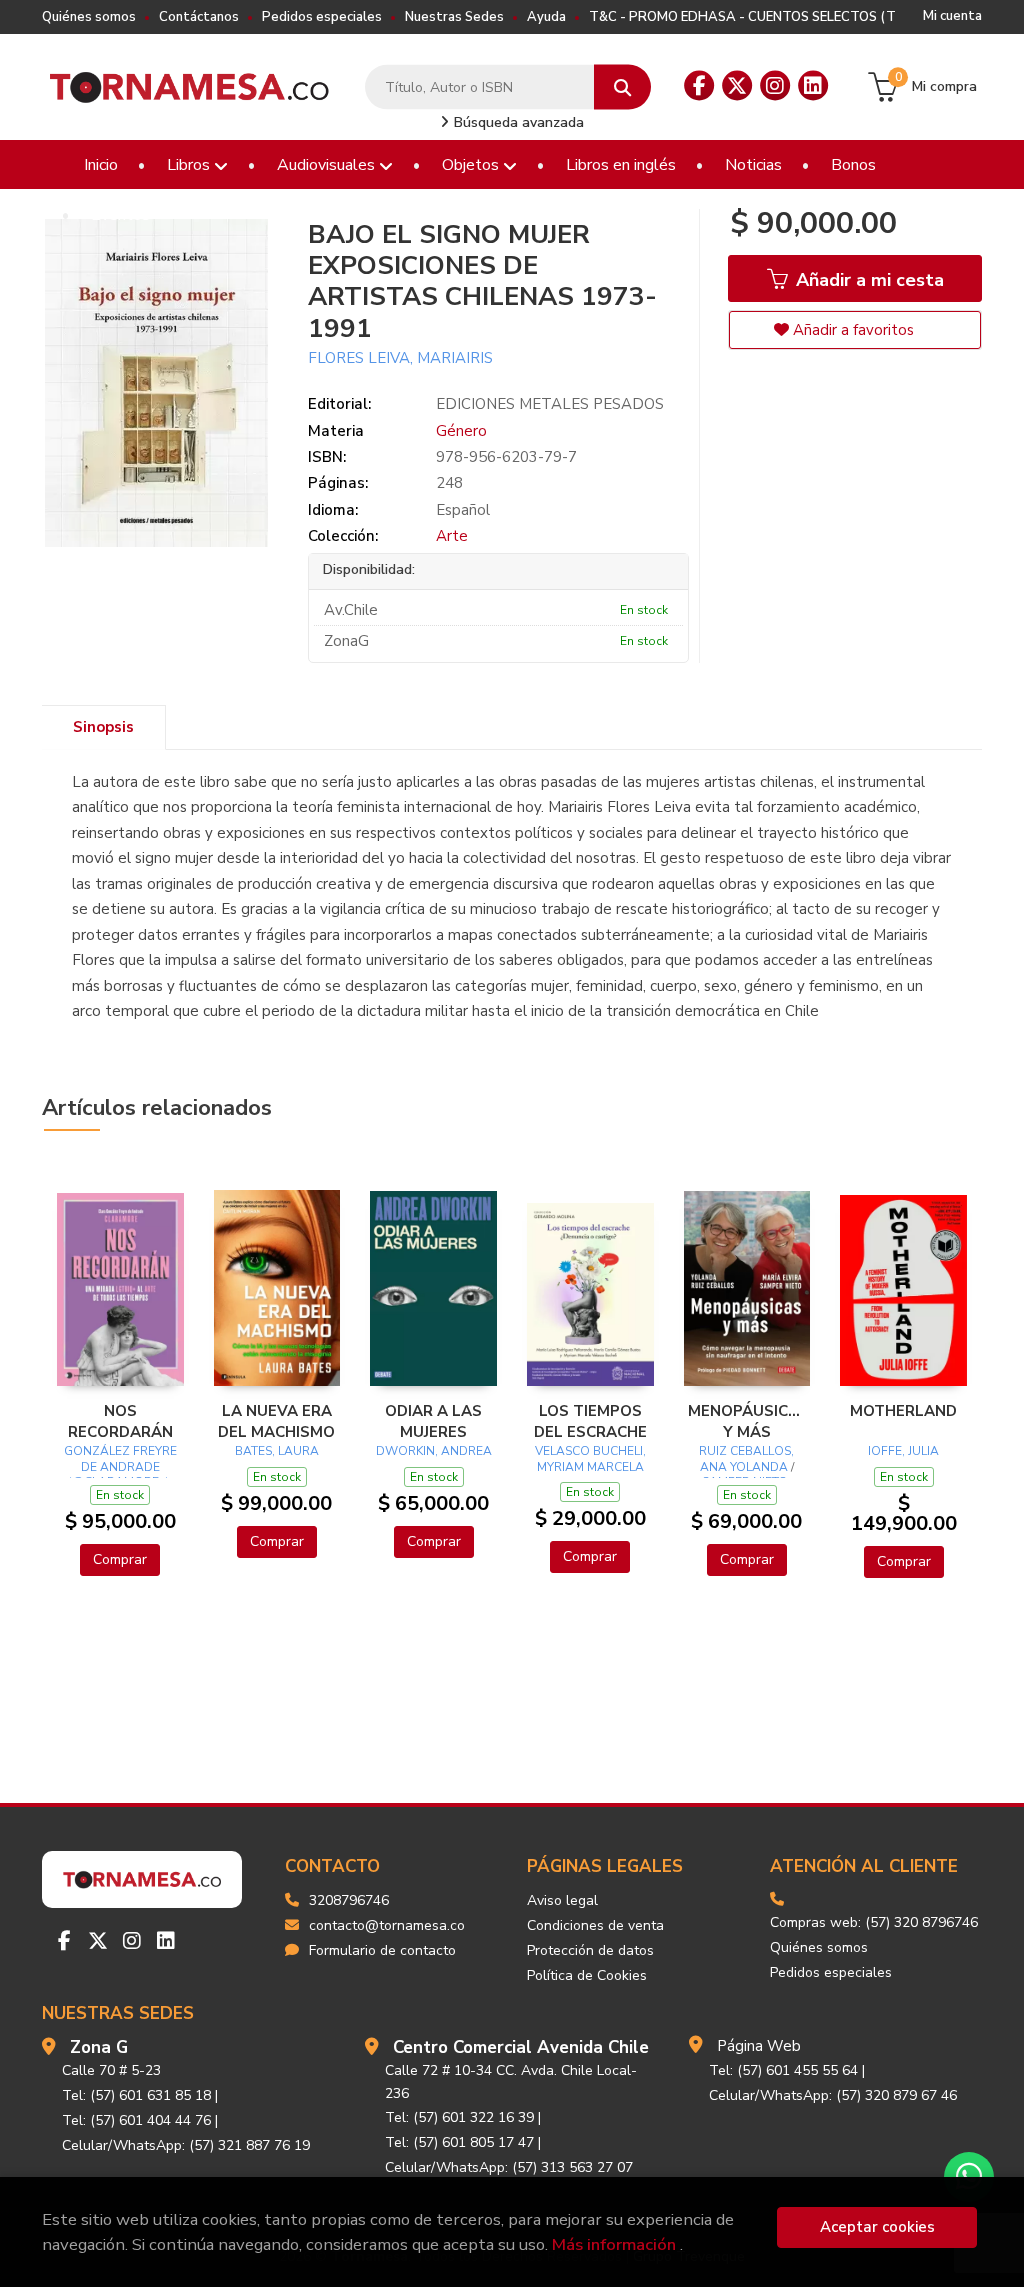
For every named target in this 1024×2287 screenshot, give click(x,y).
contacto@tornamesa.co (387, 1925)
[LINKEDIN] (813, 86)
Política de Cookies (587, 1975)
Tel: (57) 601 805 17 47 (459, 2142)
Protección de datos (590, 1950)
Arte (452, 536)
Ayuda (546, 17)
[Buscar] (622, 87)
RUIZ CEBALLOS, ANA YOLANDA (746, 1459)
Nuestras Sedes (454, 17)
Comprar (120, 1559)
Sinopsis (103, 727)
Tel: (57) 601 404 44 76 (136, 2120)
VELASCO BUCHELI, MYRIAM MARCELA (590, 1459)
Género (461, 431)
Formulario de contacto (382, 1950)
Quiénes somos (89, 17)
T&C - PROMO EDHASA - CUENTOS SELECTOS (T (742, 17)
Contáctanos (199, 17)
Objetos (472, 165)
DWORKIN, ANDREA (434, 1451)
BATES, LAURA (277, 1451)
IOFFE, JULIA (903, 1451)
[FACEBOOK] (699, 86)
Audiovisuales (328, 165)
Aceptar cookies (877, 2227)
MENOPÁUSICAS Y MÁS (747, 1421)
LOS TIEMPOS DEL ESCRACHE (590, 1421)
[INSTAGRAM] (775, 86)
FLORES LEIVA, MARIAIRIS (400, 358)
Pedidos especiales (322, 17)
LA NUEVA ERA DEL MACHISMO (276, 1421)
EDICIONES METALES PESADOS (550, 404)
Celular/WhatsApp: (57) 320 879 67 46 (833, 2095)
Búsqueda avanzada (517, 122)
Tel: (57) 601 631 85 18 (136, 2095)
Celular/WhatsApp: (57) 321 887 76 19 (186, 2145)
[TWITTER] (737, 86)
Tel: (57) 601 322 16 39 (459, 2117)
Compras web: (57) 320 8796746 (874, 1922)
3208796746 (349, 1900)
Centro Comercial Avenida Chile (521, 2047)
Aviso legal (562, 1900)
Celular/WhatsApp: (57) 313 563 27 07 (509, 2167)
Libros (190, 165)
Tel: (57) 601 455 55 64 (783, 2070)
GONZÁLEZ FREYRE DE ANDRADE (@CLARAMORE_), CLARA (120, 1474)
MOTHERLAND (903, 1411)
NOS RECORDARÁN (120, 1421)
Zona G (99, 2047)
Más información (614, 2244)
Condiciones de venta (595, 1925)
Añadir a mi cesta (867, 280)
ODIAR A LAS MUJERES (433, 1421)
